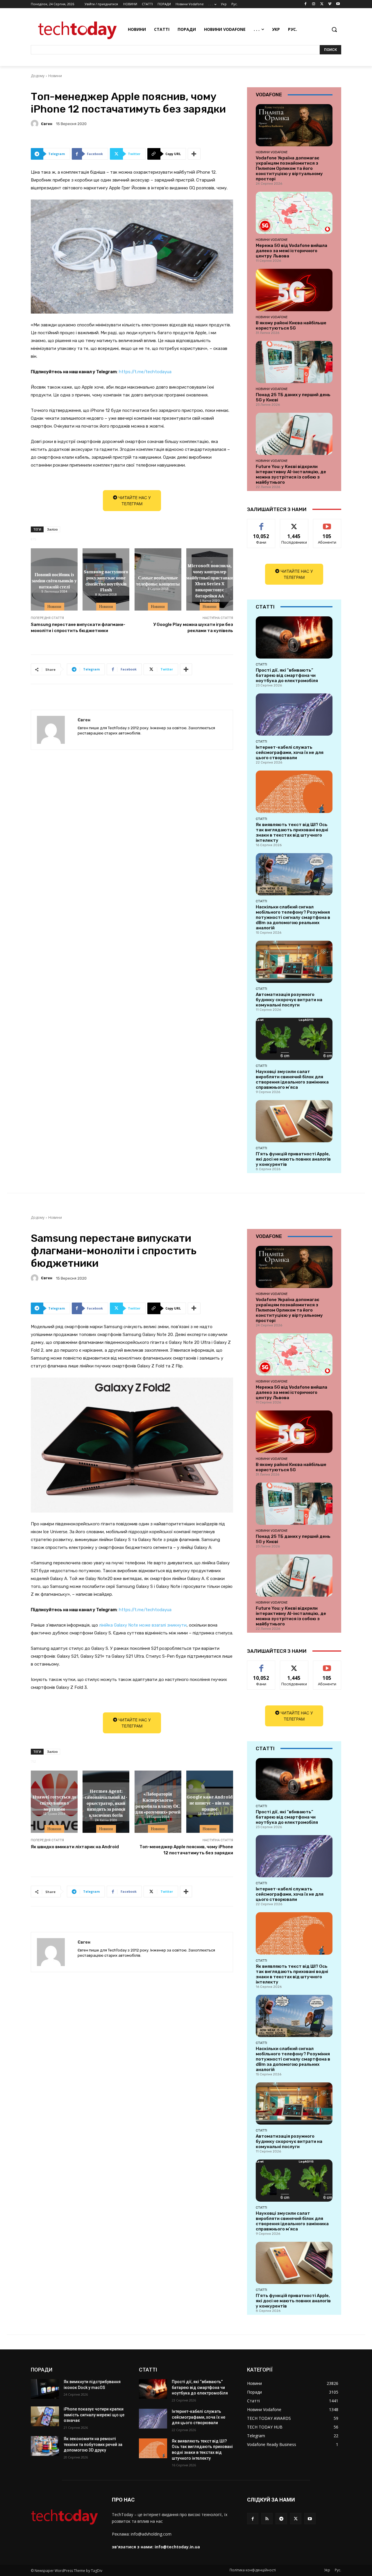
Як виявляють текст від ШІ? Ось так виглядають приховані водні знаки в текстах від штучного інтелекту (292, 832)
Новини (55, 76)
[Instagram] (314, 4)
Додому (38, 76)
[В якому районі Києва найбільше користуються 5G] (294, 290)
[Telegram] (281, 2519)
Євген (47, 124)
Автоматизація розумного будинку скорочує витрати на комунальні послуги (289, 1000)
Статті (261, 664)
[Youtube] (338, 4)
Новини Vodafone (272, 152)
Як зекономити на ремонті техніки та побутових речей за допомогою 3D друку (93, 2444)
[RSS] (267, 2519)
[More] (194, 154)
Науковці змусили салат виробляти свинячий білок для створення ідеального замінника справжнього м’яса (292, 1079)
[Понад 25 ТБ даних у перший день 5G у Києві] (294, 362)
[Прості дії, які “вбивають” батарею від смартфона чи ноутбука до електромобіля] (294, 637)
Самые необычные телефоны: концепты (158, 580)
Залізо (52, 529)
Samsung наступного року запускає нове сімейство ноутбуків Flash (106, 580)
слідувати (294, 523)
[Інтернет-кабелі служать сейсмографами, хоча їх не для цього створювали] (294, 715)
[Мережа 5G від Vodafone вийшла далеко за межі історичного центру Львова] (294, 213)
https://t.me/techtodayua (145, 372)
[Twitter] (322, 4)
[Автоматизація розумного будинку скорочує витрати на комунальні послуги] (294, 962)
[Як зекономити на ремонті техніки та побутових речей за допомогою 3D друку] (45, 2446)
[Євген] (35, 124)
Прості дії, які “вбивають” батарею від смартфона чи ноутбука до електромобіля (287, 675)
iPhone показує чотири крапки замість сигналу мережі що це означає (94, 2415)
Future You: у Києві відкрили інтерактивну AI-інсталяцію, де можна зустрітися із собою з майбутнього (291, 474)
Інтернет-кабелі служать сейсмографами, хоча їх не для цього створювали (290, 752)
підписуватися (328, 523)
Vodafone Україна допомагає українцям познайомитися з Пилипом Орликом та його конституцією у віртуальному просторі (289, 168)
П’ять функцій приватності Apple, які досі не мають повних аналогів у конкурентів (293, 1159)
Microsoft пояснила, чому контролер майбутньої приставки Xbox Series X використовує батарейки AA (210, 580)
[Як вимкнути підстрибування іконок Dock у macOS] (45, 2389)
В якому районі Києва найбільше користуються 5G (291, 325)
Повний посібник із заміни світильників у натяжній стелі (54, 580)
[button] (334, 29)
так (261, 523)
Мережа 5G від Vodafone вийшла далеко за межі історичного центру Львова (291, 251)
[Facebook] (306, 4)
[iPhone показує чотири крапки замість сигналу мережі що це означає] (45, 2416)
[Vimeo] (330, 4)
